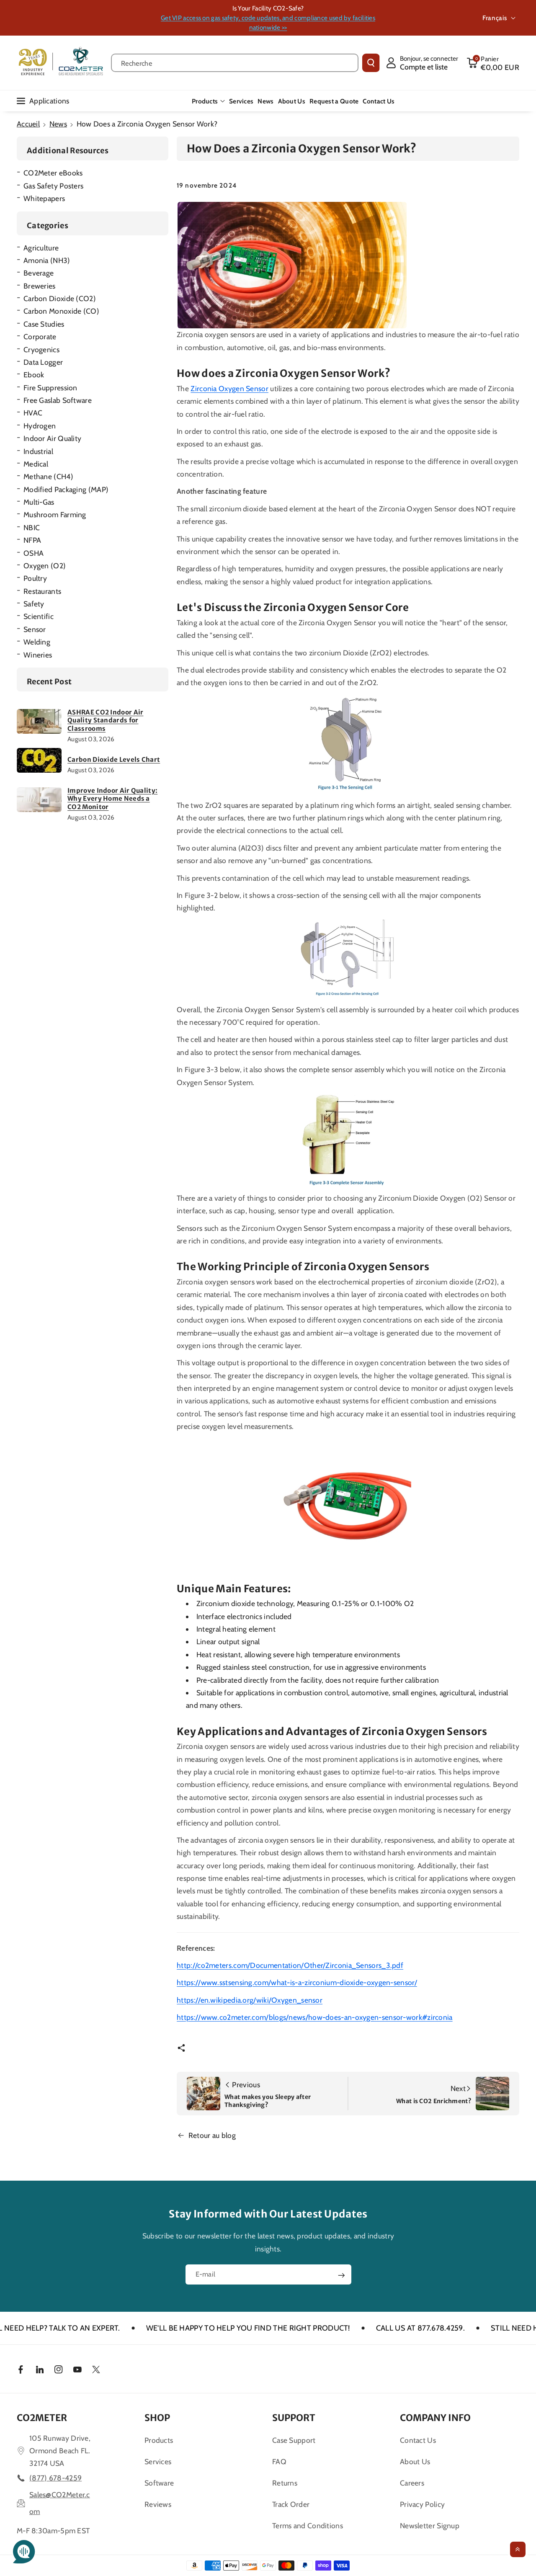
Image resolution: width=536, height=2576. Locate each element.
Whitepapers (44, 198)
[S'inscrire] (341, 2275)
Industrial (38, 451)
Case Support (294, 2440)
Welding (37, 642)
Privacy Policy (422, 2504)
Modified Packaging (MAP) (66, 489)
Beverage (39, 273)
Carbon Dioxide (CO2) (60, 298)
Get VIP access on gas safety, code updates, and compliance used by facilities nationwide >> (268, 23)
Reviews (158, 2504)
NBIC (32, 527)
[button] (493, 63)
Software (159, 2483)
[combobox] (235, 63)
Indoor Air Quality (52, 438)
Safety (34, 604)
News (58, 124)
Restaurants (42, 591)
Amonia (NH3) (47, 260)
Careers (412, 2483)
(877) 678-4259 (55, 2478)
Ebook (34, 375)
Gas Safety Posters (53, 186)
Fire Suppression (50, 388)
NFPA (32, 540)
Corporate (40, 337)
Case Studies (44, 324)
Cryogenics (41, 349)
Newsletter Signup (430, 2526)
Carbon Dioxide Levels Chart (114, 759)
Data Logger (43, 362)
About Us (415, 2461)
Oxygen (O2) (45, 566)
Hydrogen (40, 426)
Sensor (35, 629)
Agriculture (41, 248)
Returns (285, 2483)
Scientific (39, 616)
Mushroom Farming (55, 514)
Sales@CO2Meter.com (60, 2503)
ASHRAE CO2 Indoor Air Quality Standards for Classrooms (105, 720)
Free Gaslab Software (58, 400)
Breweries (40, 286)
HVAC (33, 413)
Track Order (291, 2504)
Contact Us (418, 2440)
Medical (36, 464)
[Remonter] (518, 2549)
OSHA (33, 553)
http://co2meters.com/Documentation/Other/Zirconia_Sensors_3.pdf (290, 1965)
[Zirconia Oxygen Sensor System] (348, 1506)
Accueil (28, 124)
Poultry (35, 578)
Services (158, 2461)
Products (205, 101)
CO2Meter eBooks (53, 173)
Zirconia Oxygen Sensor (229, 388)
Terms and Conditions (308, 2526)
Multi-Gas (39, 502)
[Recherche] (371, 63)
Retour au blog (212, 2135)
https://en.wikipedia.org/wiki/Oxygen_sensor (250, 2000)
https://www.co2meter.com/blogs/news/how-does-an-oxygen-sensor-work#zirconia (315, 2017)
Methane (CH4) (48, 476)
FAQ (279, 2461)
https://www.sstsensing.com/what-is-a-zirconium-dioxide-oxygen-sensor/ (297, 1982)
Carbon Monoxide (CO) (61, 311)
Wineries (38, 655)
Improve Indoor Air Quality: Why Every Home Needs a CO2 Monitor (112, 799)
